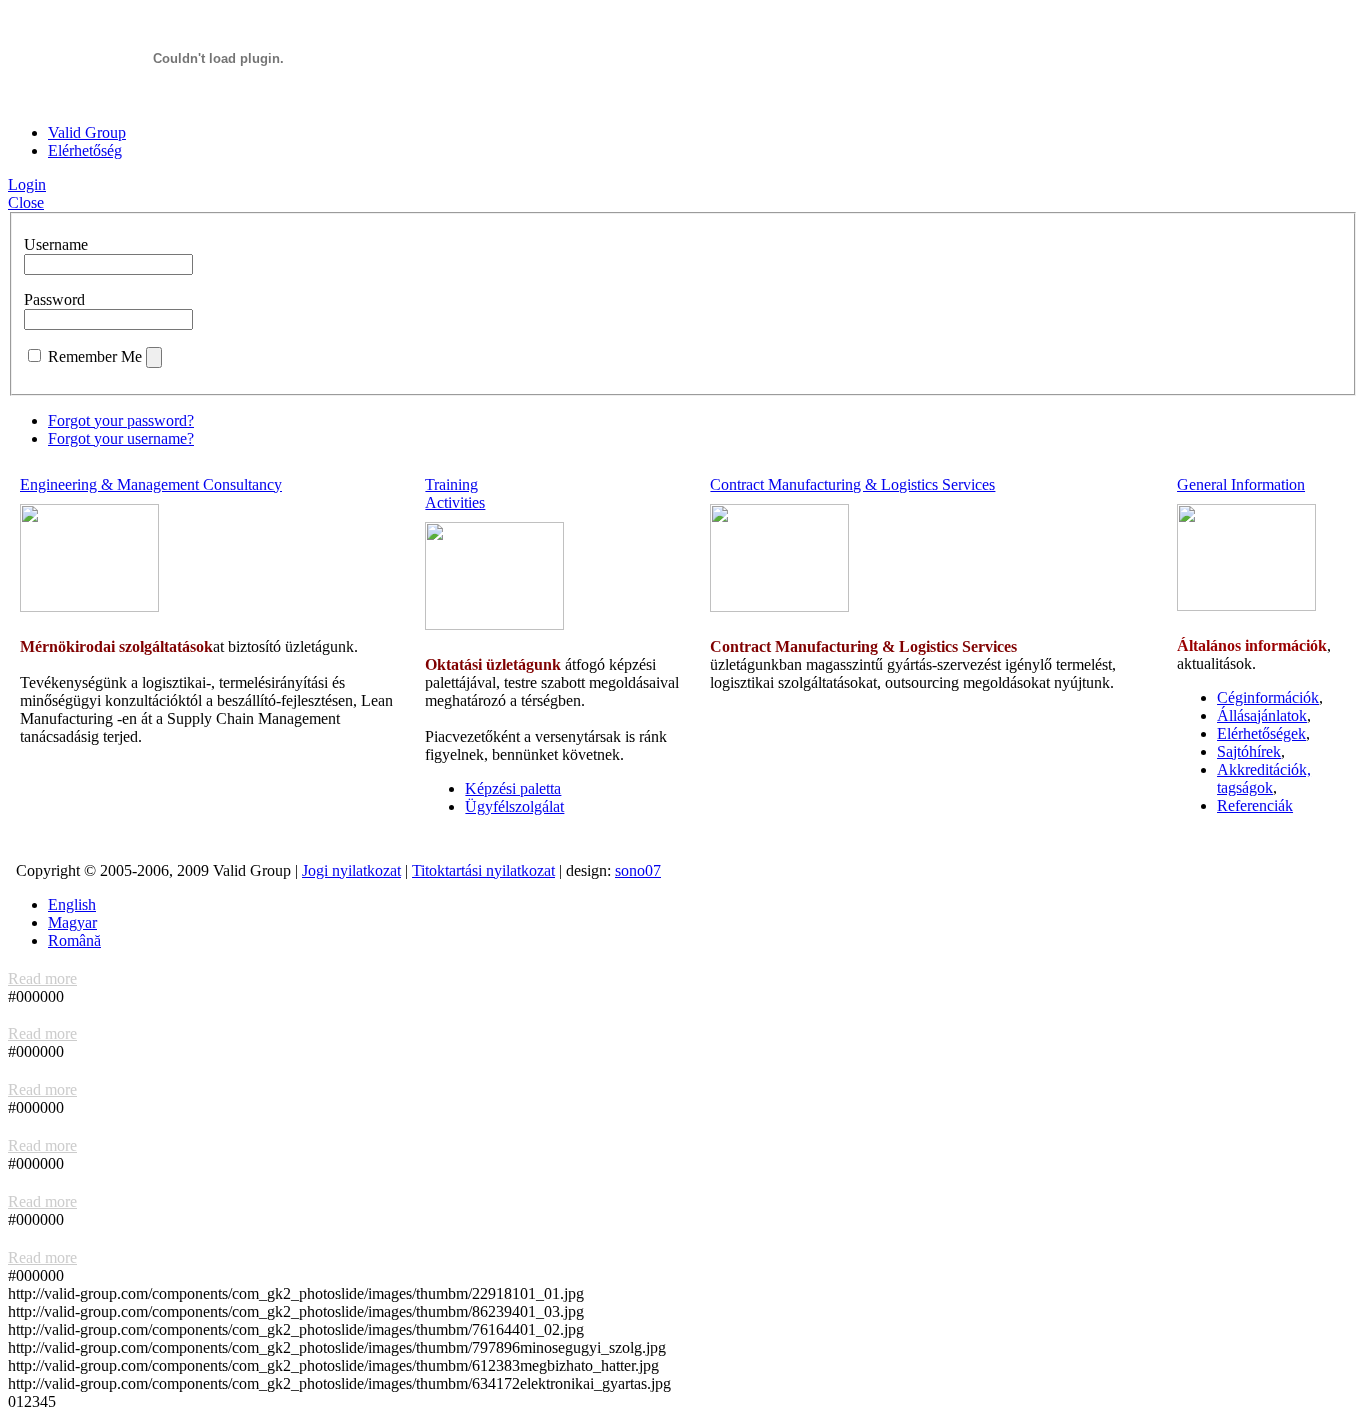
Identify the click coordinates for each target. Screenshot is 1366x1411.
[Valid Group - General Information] (1246, 605)
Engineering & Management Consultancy (151, 484)
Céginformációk (1268, 697)
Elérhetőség (85, 150)
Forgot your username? (121, 438)
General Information (1241, 484)
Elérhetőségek (1261, 733)
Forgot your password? (121, 420)
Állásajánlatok (1262, 715)
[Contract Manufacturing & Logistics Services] (779, 606)
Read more (42, 978)
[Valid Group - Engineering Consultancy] (89, 606)
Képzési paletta (513, 788)
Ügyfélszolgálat (514, 806)
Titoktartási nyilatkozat (483, 870)
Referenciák (1255, 805)
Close (26, 202)
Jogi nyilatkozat (351, 870)
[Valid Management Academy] (494, 624)
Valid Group (87, 132)
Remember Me (95, 356)
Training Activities (455, 493)
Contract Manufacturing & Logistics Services (852, 484)
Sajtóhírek (1249, 751)
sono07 (638, 870)
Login (27, 184)
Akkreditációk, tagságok (1264, 778)
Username (56, 244)
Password (54, 299)
